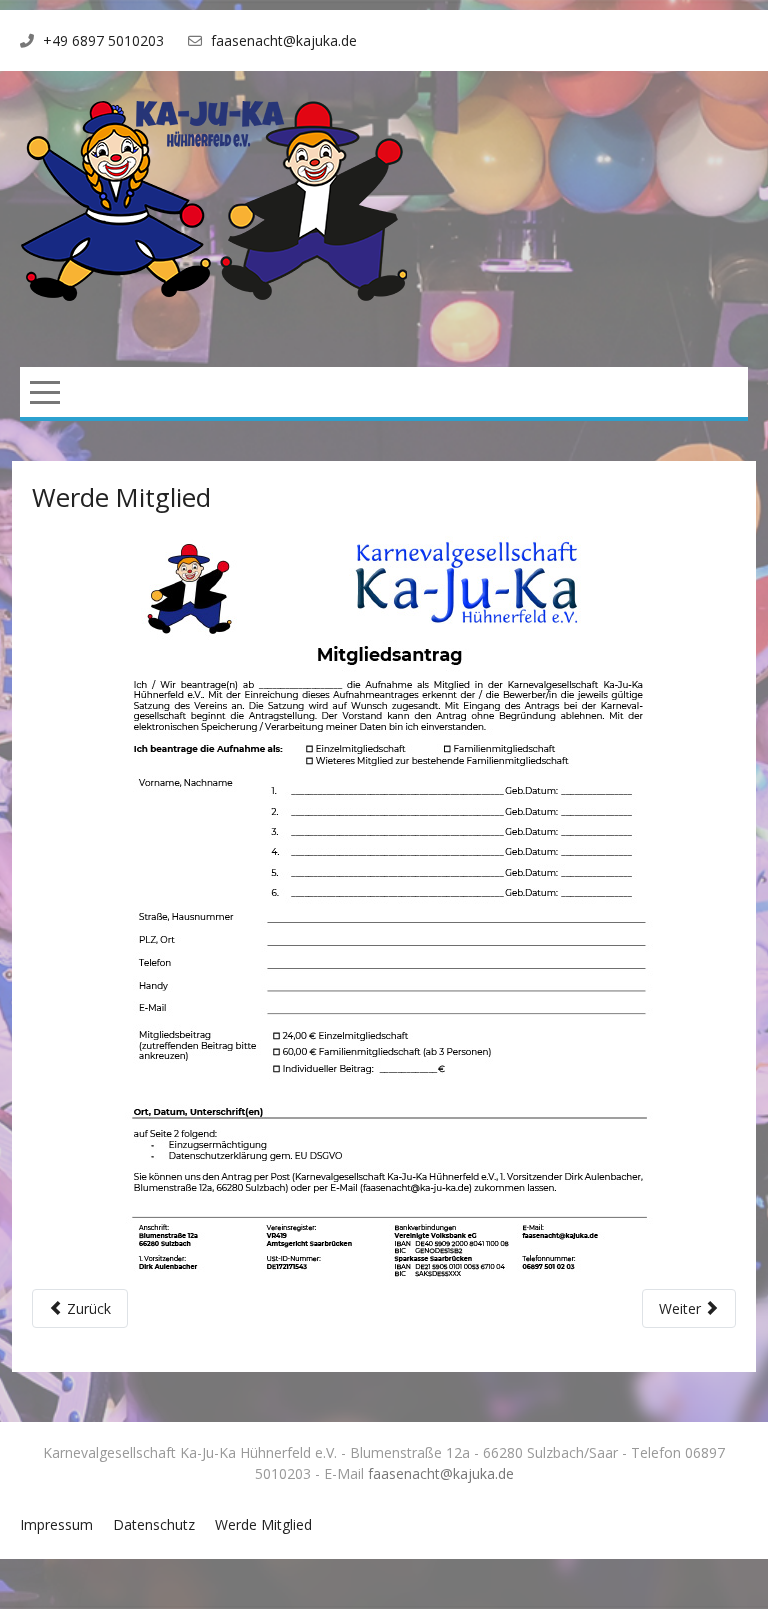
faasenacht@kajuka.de (284, 40)
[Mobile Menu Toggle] (45, 392)
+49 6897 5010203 (103, 40)
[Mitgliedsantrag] (384, 912)
